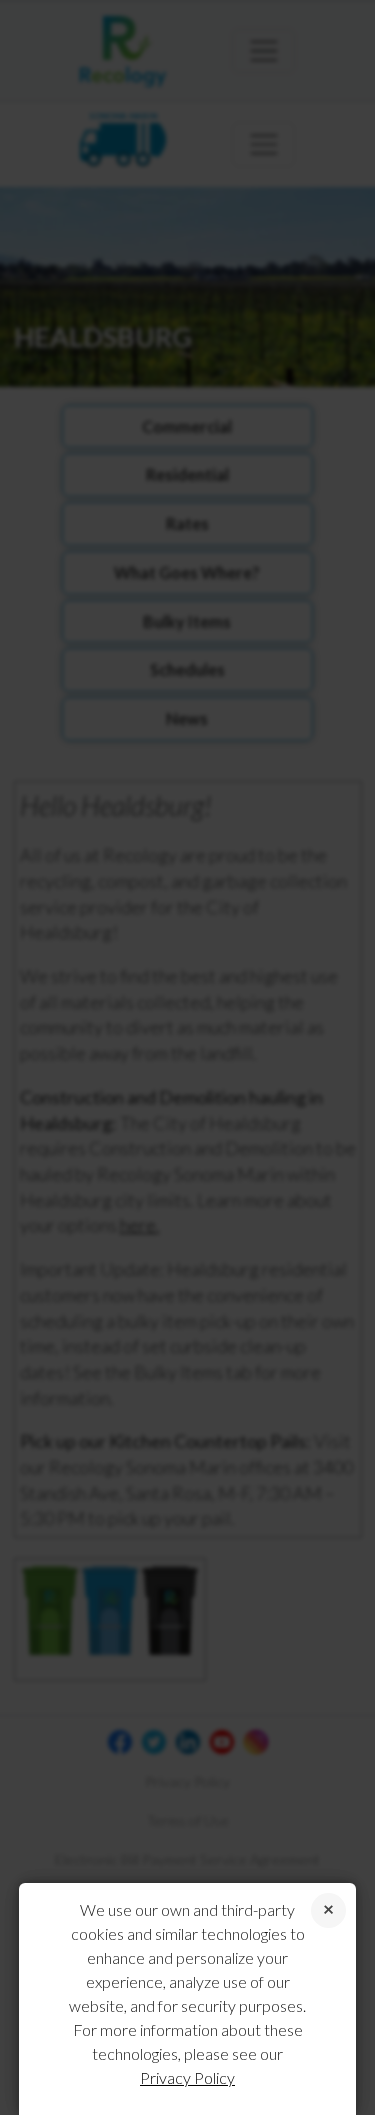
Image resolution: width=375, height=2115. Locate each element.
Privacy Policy (187, 2077)
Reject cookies (328, 1910)
